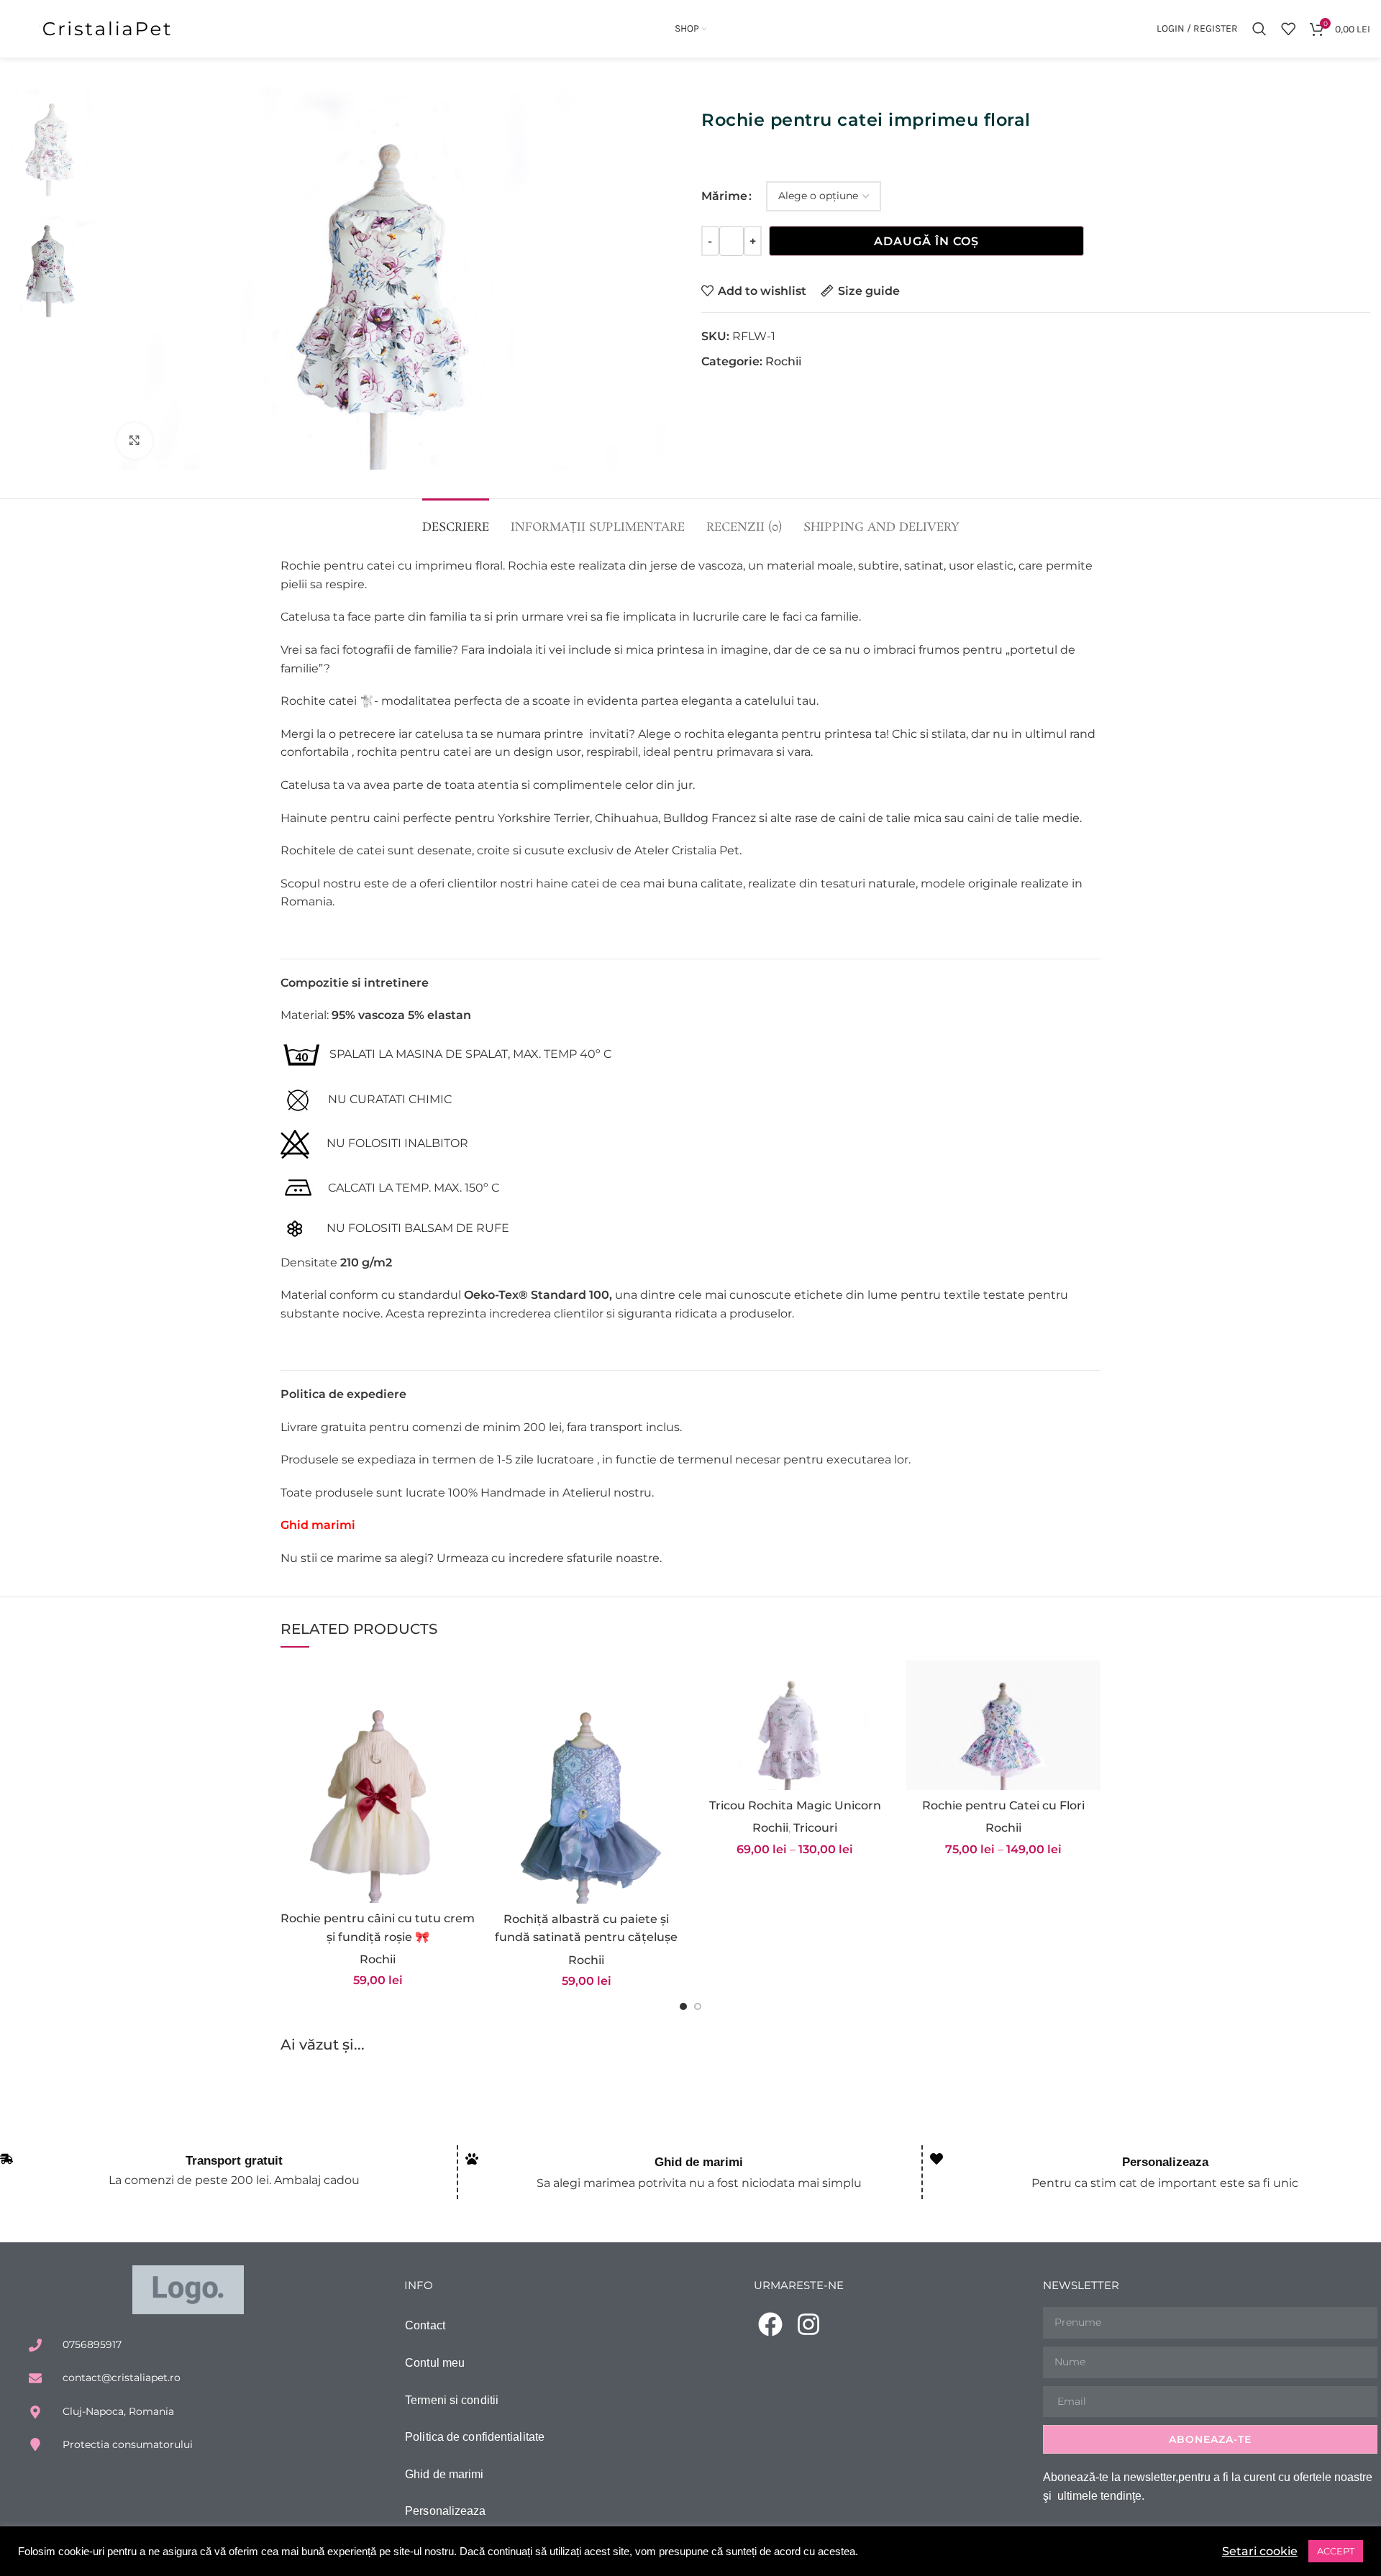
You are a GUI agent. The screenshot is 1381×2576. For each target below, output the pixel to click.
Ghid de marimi (699, 2162)
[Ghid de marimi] (472, 2159)
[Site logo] (108, 28)
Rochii (783, 361)
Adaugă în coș (926, 241)
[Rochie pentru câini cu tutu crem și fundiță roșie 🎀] (378, 1782)
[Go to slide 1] (683, 2011)
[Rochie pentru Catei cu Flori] (1003, 1725)
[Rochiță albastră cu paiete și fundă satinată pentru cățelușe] (586, 1782)
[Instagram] (808, 2324)
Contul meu (435, 2363)
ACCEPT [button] (1336, 2551)
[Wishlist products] (1288, 29)
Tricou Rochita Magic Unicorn (795, 1805)
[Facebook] (771, 2324)
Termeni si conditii (452, 2400)
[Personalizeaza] (936, 2159)
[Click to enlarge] (135, 441)
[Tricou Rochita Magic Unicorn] (795, 1725)
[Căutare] (1259, 29)
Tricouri (815, 1828)
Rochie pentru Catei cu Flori (1003, 1805)
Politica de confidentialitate (475, 2437)
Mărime (724, 196)
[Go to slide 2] (698, 2011)
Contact (425, 2325)
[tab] (456, 520)
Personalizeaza (1165, 2162)
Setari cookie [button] (1260, 2551)
